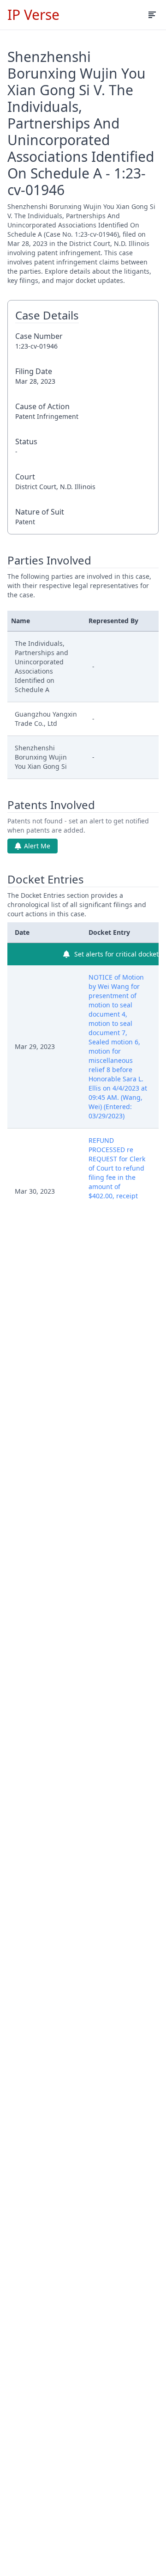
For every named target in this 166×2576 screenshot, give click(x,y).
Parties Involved (49, 560)
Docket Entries (46, 879)
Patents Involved (51, 805)
